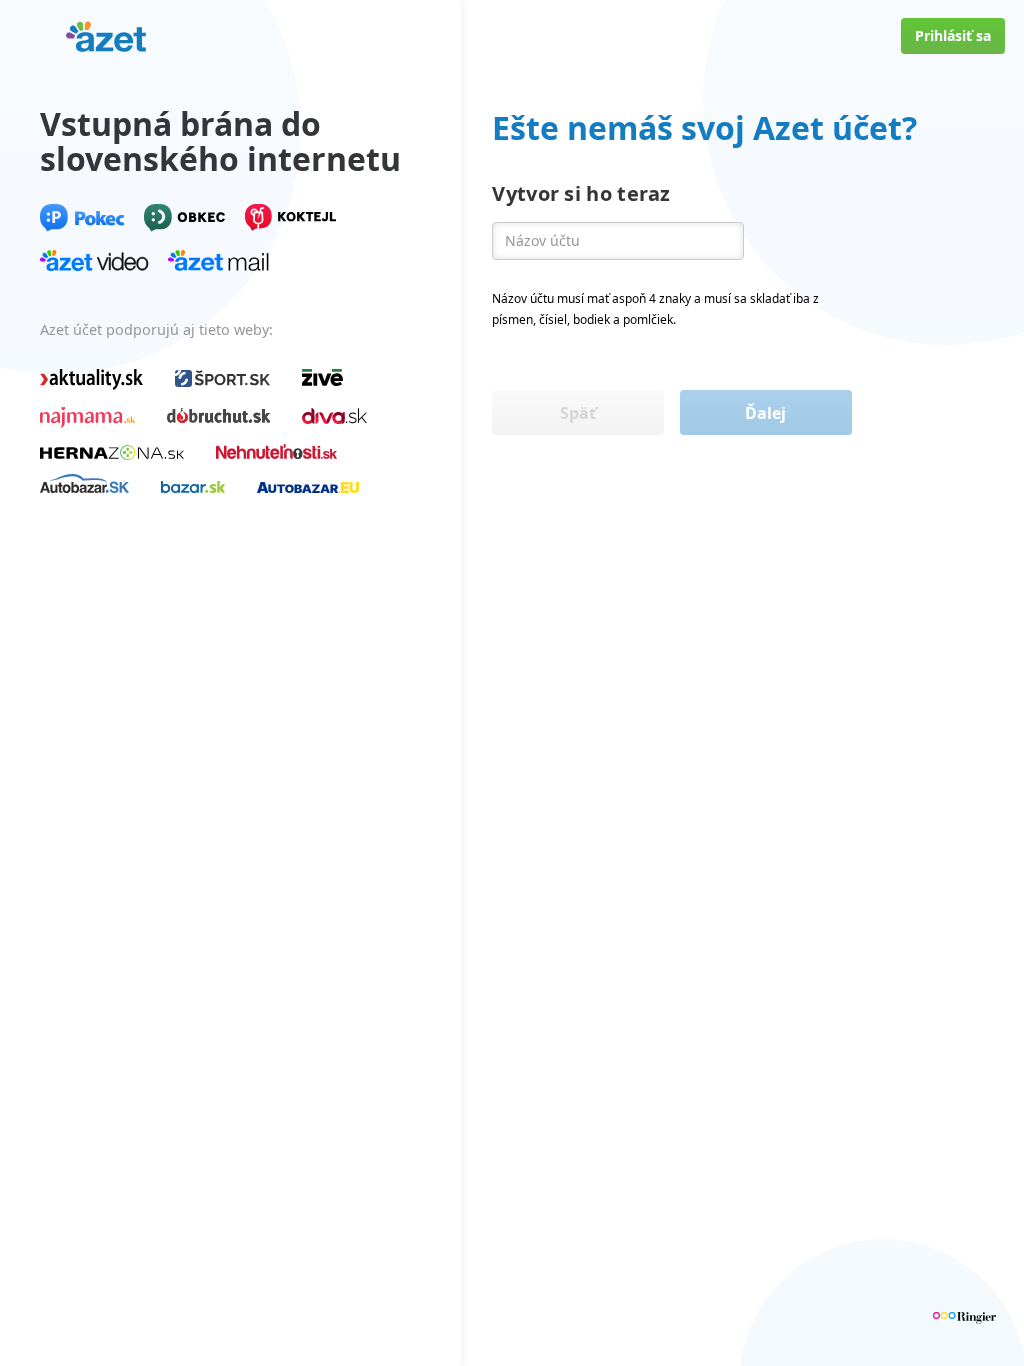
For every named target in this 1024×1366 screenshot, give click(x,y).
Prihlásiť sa (953, 35)
